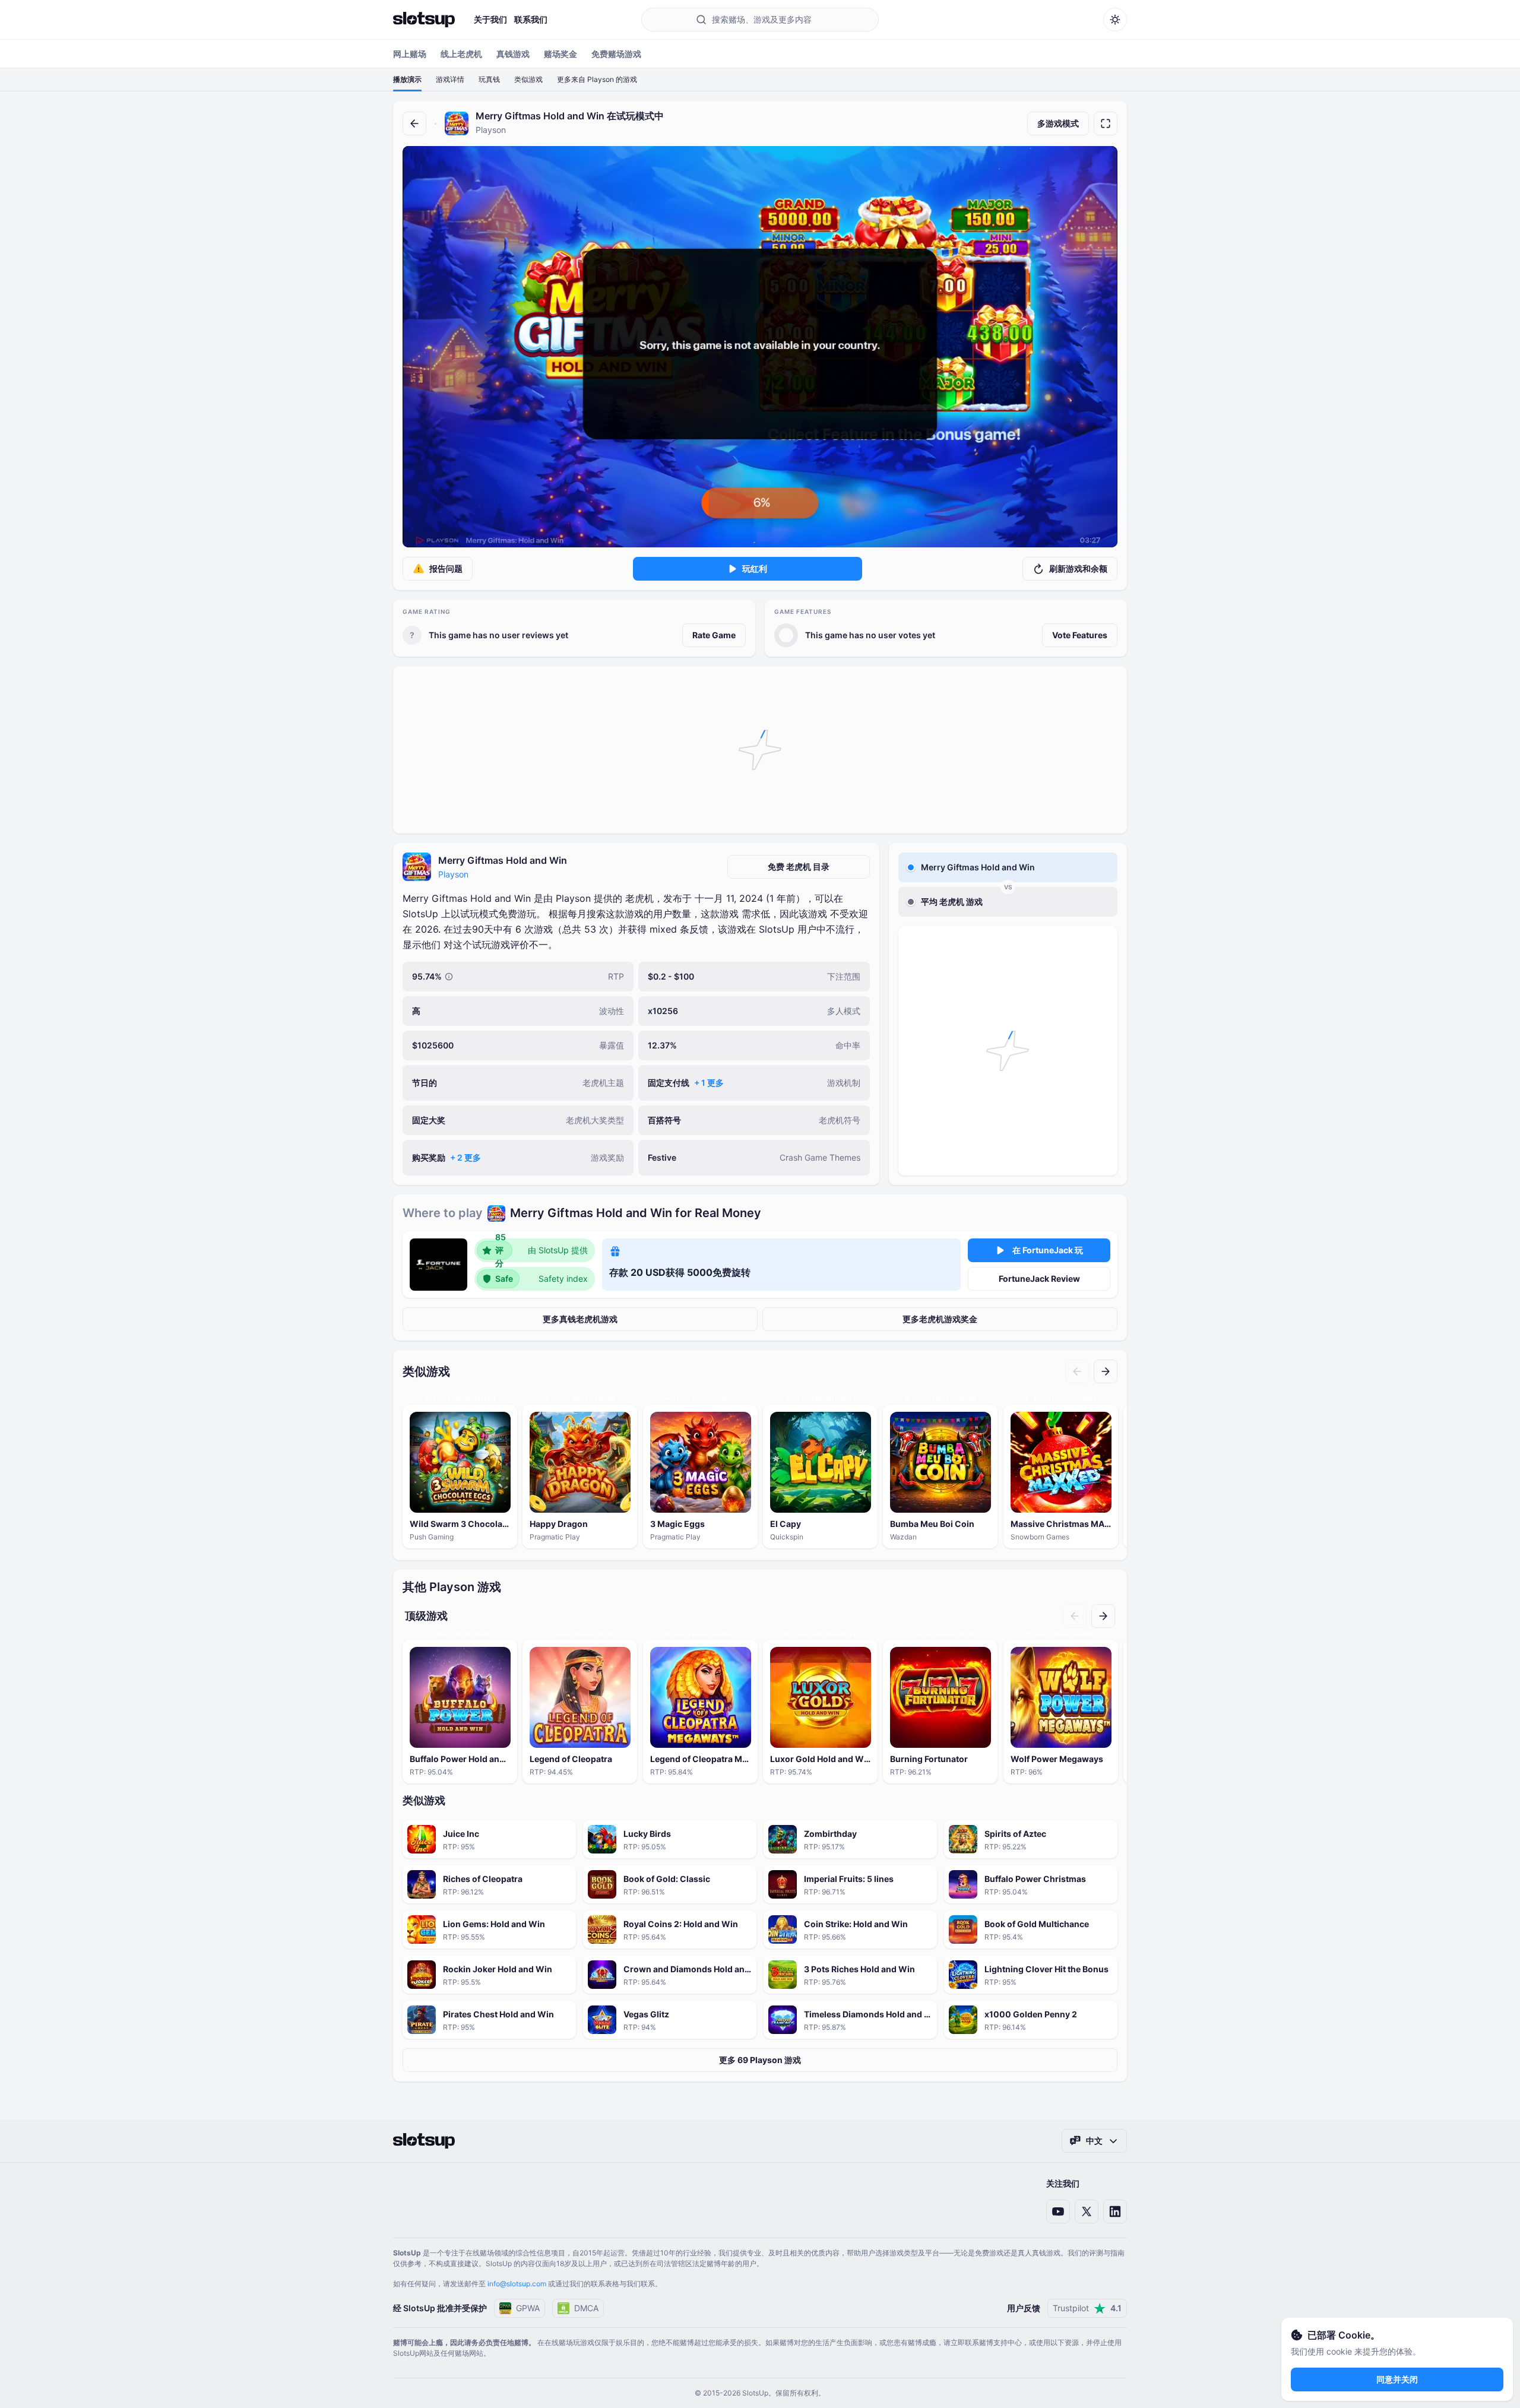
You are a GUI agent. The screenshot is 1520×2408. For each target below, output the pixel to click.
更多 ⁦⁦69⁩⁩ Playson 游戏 (760, 2060)
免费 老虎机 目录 (799, 866)
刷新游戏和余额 (1078, 568)
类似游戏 (528, 79)
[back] (414, 123)
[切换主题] (1115, 20)
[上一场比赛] (1077, 1371)
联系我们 (531, 19)
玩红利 (755, 568)
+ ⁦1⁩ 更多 (709, 1083)
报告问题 (446, 568)
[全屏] (1106, 123)
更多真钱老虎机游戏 (580, 1319)
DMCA (586, 2308)
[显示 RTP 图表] (449, 977)
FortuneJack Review (1039, 1279)
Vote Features (1080, 635)
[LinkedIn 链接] (1115, 2211)
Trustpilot (1087, 2308)
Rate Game (714, 635)
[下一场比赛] (1106, 1371)
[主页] (424, 20)
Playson (453, 874)
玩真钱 (489, 79)
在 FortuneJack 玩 (1048, 1250)
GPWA (528, 2308)
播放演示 (407, 79)
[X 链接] (1087, 2211)
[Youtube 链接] (1058, 2211)
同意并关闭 (1397, 2379)
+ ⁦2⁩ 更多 (465, 1157)
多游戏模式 (1058, 123)
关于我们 (490, 19)
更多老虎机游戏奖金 (940, 1319)
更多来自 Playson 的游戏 (597, 79)
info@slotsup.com (517, 2284)
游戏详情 (450, 79)
